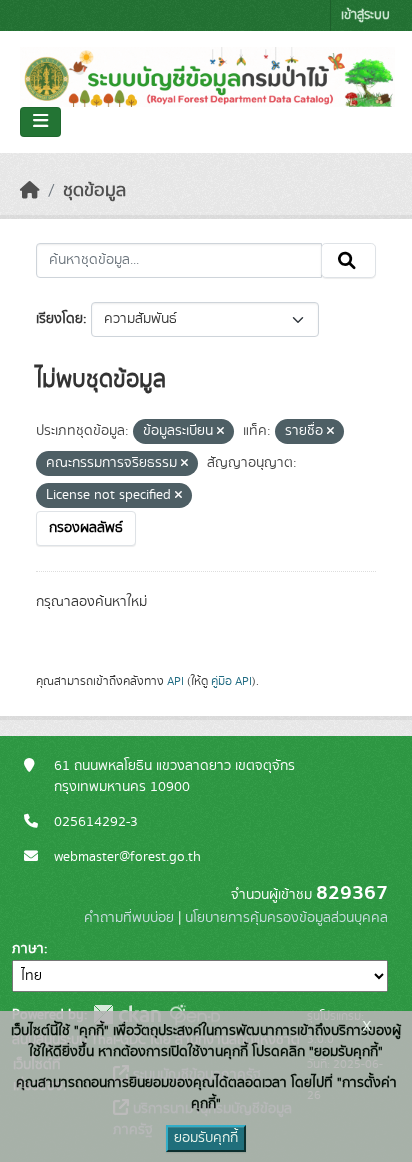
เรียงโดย (59, 319)
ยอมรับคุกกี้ (206, 1138)
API (175, 681)
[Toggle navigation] (40, 122)
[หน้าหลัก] (30, 191)
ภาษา (28, 949)
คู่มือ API (231, 681)
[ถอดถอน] (220, 432)
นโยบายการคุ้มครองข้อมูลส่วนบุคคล (286, 918)
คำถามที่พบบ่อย (129, 918)
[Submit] (348, 261)
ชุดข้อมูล (94, 191)
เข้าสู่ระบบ (365, 15)
